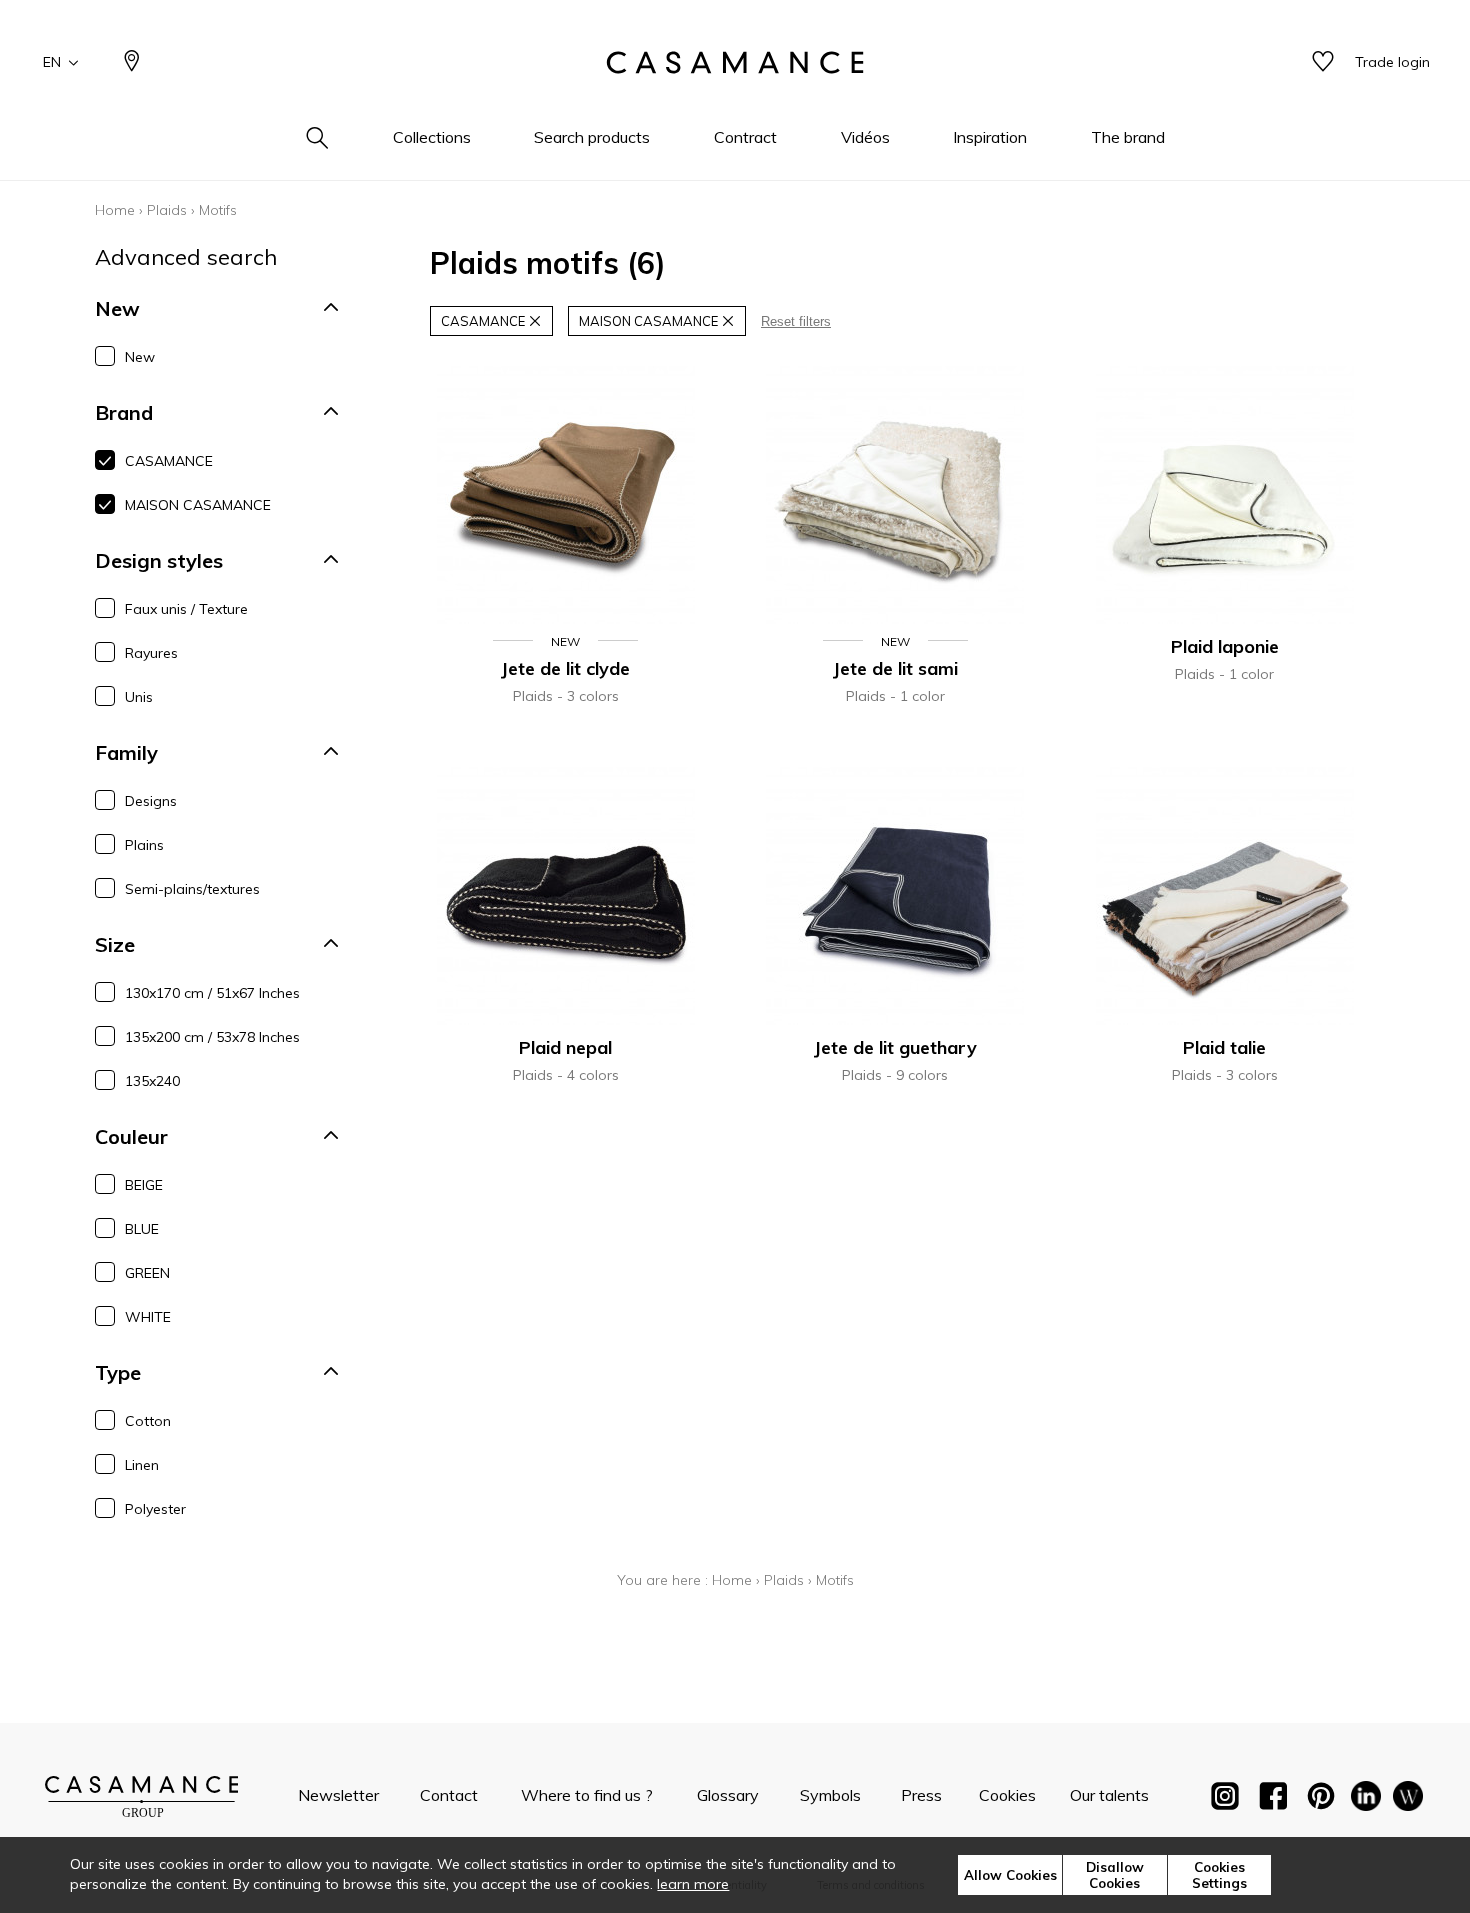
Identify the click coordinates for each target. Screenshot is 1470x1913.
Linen (142, 1465)
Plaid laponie (1225, 646)
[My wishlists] (1323, 62)
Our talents (1109, 1795)
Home (115, 210)
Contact (449, 1795)
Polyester (155, 1509)
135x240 (152, 1081)
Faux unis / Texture (186, 609)
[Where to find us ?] (132, 62)
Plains (144, 845)
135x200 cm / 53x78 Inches (212, 1037)
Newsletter (338, 1795)
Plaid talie (1224, 1047)
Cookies (1007, 1795)
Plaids (167, 210)
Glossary (728, 1795)
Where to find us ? (587, 1795)
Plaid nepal (565, 1047)
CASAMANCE (169, 461)
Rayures (151, 653)
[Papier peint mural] (1408, 1800)
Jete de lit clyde (565, 668)
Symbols (830, 1795)
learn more (693, 1884)
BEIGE (144, 1185)
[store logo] (735, 63)
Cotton (148, 1421)
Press (921, 1795)
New (140, 357)
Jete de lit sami (895, 668)
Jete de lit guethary (895, 1047)
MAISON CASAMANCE (198, 505)
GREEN (147, 1273)
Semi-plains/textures (192, 889)
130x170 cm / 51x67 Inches (212, 993)
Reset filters (796, 321)
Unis (139, 697)
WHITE (148, 1317)
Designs (151, 801)
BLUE (142, 1229)
